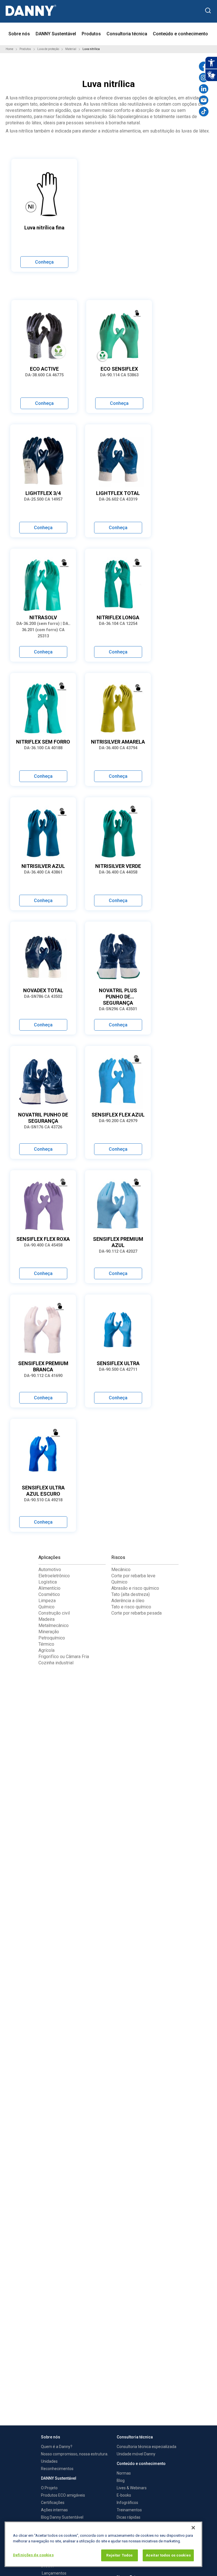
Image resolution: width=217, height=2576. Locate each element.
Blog (121, 2481)
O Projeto (49, 2488)
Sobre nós (19, 34)
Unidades (49, 2461)
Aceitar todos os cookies (168, 2555)
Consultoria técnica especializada (147, 2447)
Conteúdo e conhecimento (180, 34)
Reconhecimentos (57, 2469)
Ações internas (54, 2510)
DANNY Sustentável (56, 34)
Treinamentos (129, 2510)
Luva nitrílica (91, 49)
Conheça (44, 262)
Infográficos (127, 2503)
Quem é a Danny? (57, 2447)
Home (9, 49)
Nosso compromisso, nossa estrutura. (75, 2454)
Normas (124, 2473)
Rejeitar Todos (119, 2555)
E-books (124, 2495)
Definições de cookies (33, 2555)
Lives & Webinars (132, 2488)
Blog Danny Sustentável (62, 2517)
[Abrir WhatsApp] (203, 2562)
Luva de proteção (48, 49)
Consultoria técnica (127, 34)
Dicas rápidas (129, 2517)
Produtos (91, 34)
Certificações (53, 2503)
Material (71, 49)
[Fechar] (193, 2528)
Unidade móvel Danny (136, 2454)
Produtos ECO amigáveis (63, 2495)
